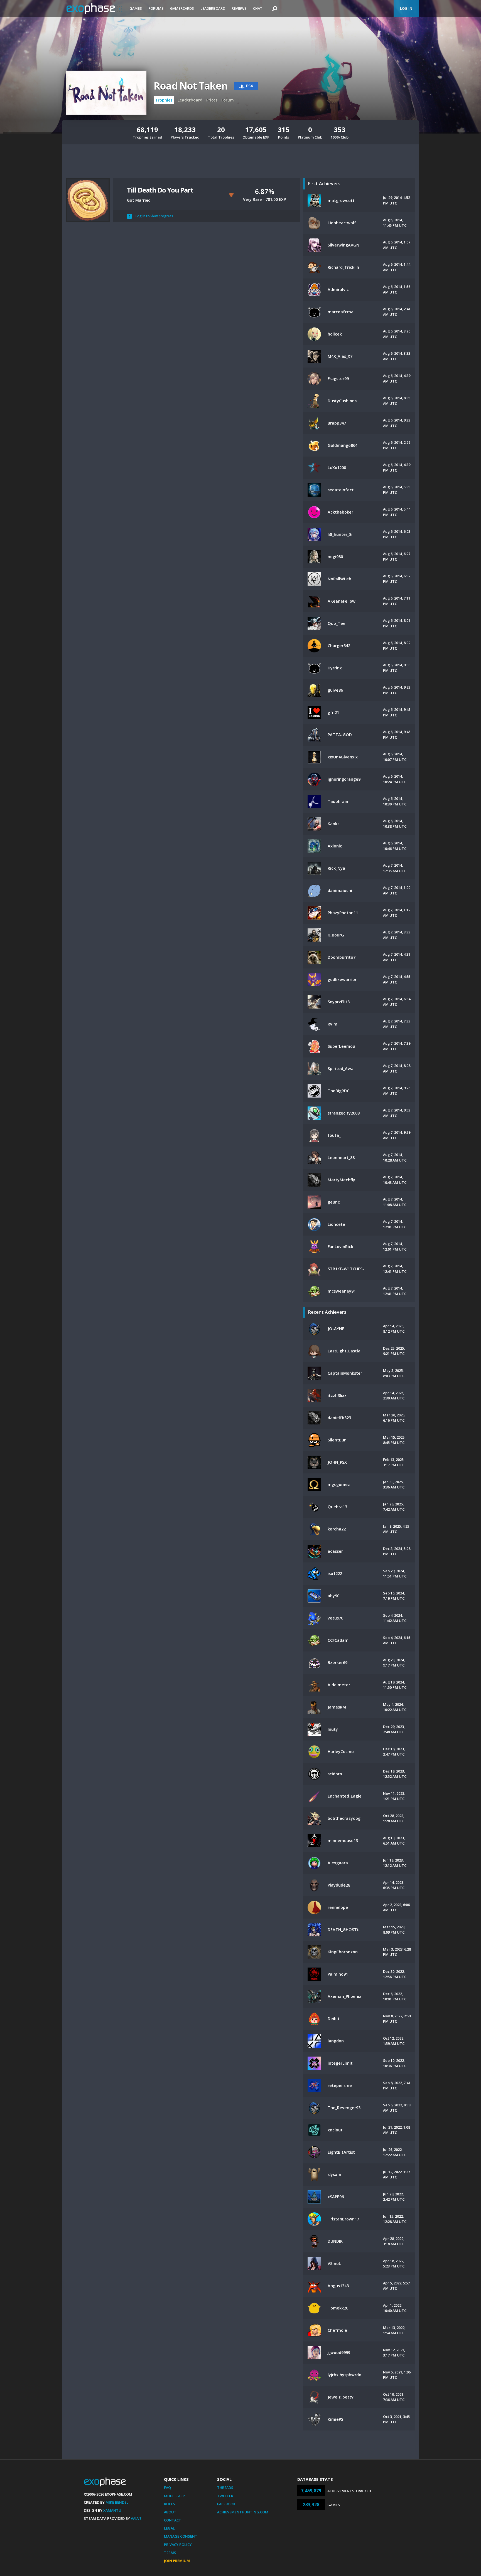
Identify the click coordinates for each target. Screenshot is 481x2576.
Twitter (225, 2496)
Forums (156, 8)
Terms (170, 2553)
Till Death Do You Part (160, 190)
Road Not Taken (191, 86)
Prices (212, 100)
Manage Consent (181, 2536)
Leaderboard (213, 8)
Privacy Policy (178, 2545)
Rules (170, 2504)
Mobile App (174, 2496)
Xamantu (112, 2510)
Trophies (164, 100)
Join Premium (177, 2561)
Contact (173, 2520)
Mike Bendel (117, 2502)
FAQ (167, 2488)
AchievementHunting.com (243, 2512)
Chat (258, 8)
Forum (228, 100)
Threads (225, 2488)
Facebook (226, 2504)
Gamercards (182, 8)
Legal (169, 2528)
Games (136, 8)
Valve (136, 2518)
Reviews (239, 8)
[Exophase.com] (94, 9)
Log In (406, 8)
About (170, 2512)
